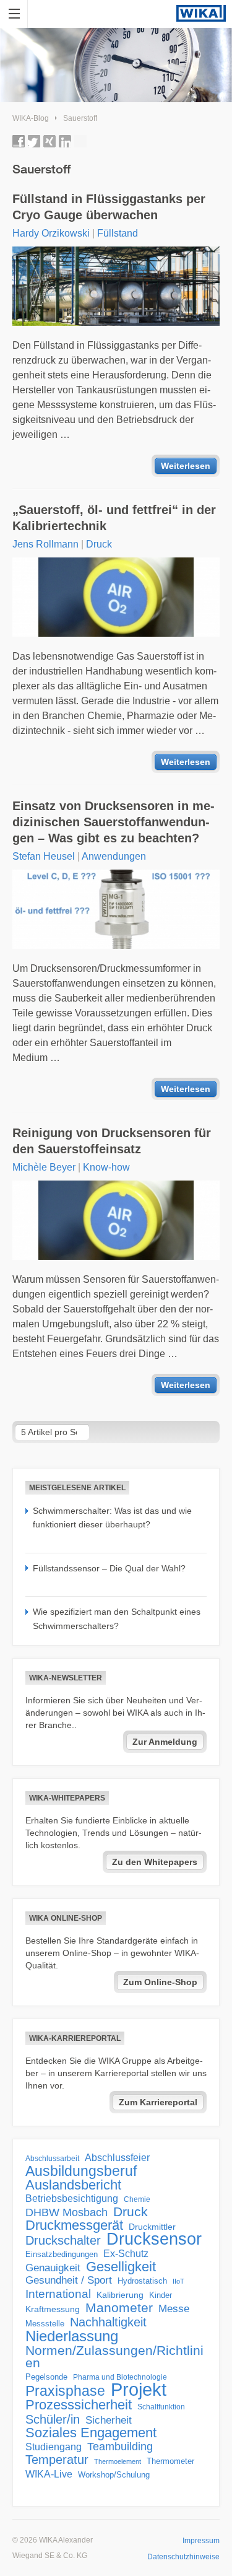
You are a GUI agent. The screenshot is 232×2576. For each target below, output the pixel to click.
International (58, 2294)
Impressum (201, 2541)
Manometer (119, 2308)
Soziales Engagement (91, 2433)
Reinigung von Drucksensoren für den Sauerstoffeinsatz (112, 1141)
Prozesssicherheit (79, 2405)
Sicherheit (109, 2420)
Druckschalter (63, 2240)
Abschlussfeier (117, 2158)
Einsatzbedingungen (62, 2254)
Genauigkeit (53, 2268)
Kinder (161, 2295)
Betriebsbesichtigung (72, 2198)
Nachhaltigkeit (108, 2322)
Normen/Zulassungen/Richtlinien (114, 2357)
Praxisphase (65, 2391)
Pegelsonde (46, 2377)
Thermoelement (118, 2461)
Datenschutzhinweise (183, 2557)
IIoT (178, 2281)
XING (49, 141)
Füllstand (118, 233)
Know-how (106, 1167)
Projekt (139, 2390)
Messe (174, 2309)
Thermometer (170, 2461)
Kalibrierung (120, 2295)
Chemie (137, 2199)
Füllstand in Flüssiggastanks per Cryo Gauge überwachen (109, 207)
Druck (99, 544)
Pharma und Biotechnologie (120, 2377)
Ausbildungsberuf (81, 2171)
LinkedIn (65, 141)
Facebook (19, 141)
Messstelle (45, 2324)
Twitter (34, 141)
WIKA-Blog (31, 118)
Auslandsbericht (73, 2185)
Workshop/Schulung (114, 2475)
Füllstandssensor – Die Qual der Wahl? (109, 1568)
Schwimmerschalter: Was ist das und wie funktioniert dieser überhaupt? (112, 1517)
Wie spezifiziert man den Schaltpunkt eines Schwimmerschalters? (117, 1618)
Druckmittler (152, 2227)
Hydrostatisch (142, 2281)
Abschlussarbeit (52, 2158)
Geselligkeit (121, 2267)
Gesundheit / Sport (69, 2280)
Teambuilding (120, 2447)
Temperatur (57, 2460)
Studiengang (54, 2447)
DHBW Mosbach (67, 2212)
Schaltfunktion (161, 2407)
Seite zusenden (80, 141)
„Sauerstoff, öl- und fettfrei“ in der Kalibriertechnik (114, 518)
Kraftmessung (53, 2309)
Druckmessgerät (74, 2225)
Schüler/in (53, 2419)
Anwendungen (114, 856)
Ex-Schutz (126, 2254)
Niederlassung (72, 2336)
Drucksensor (154, 2239)
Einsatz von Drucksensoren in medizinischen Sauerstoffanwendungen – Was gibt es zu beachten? (114, 822)
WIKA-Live (49, 2474)
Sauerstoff (80, 118)
